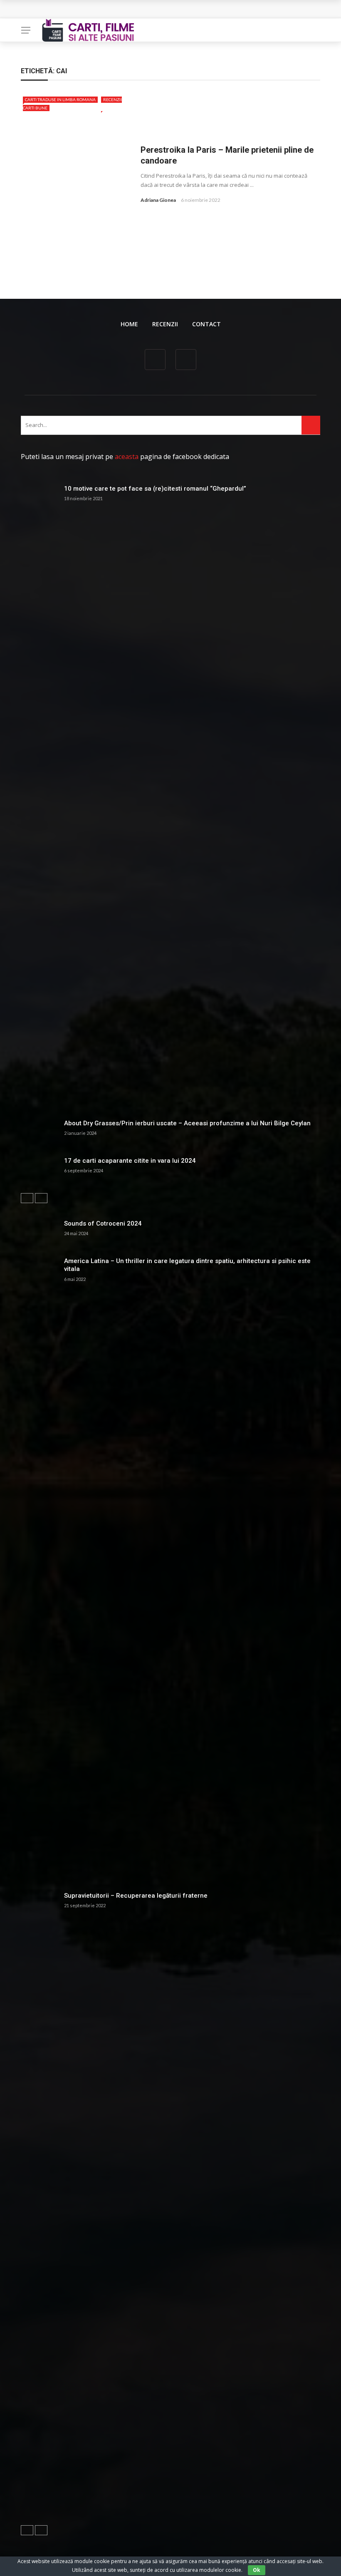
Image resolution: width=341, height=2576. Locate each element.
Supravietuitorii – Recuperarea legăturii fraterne (136, 1896)
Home (129, 324)
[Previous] (27, 1198)
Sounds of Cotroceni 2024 (103, 1223)
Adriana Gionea (158, 200)
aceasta (127, 457)
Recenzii (165, 324)
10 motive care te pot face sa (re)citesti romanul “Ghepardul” (155, 489)
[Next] (41, 1198)
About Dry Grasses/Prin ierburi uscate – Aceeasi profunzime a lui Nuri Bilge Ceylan (187, 1123)
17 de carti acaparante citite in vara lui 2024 (130, 1161)
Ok (257, 2570)
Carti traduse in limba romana (60, 99)
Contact (206, 324)
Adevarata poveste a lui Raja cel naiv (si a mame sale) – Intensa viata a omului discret (153, 9)
